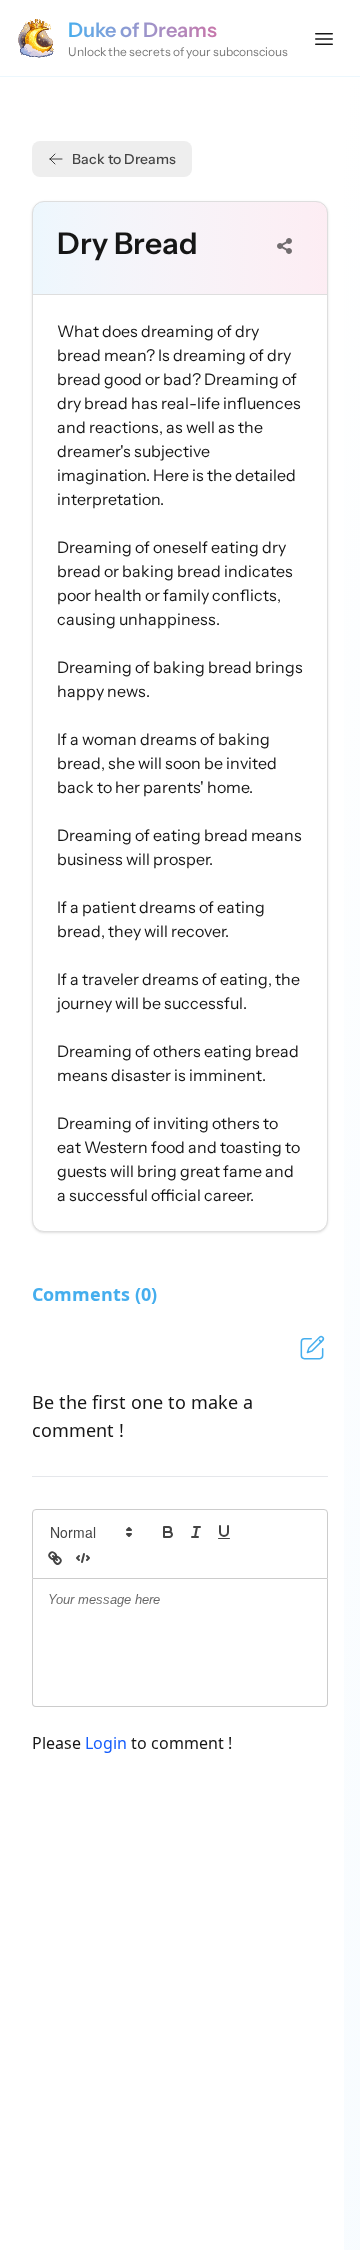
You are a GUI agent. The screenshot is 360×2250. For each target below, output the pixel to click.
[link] (55, 1558)
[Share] (285, 246)
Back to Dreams (124, 159)
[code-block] (83, 1558)
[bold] (168, 1532)
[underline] (224, 1532)
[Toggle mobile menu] (324, 38)
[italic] (196, 1532)
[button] (90, 1532)
